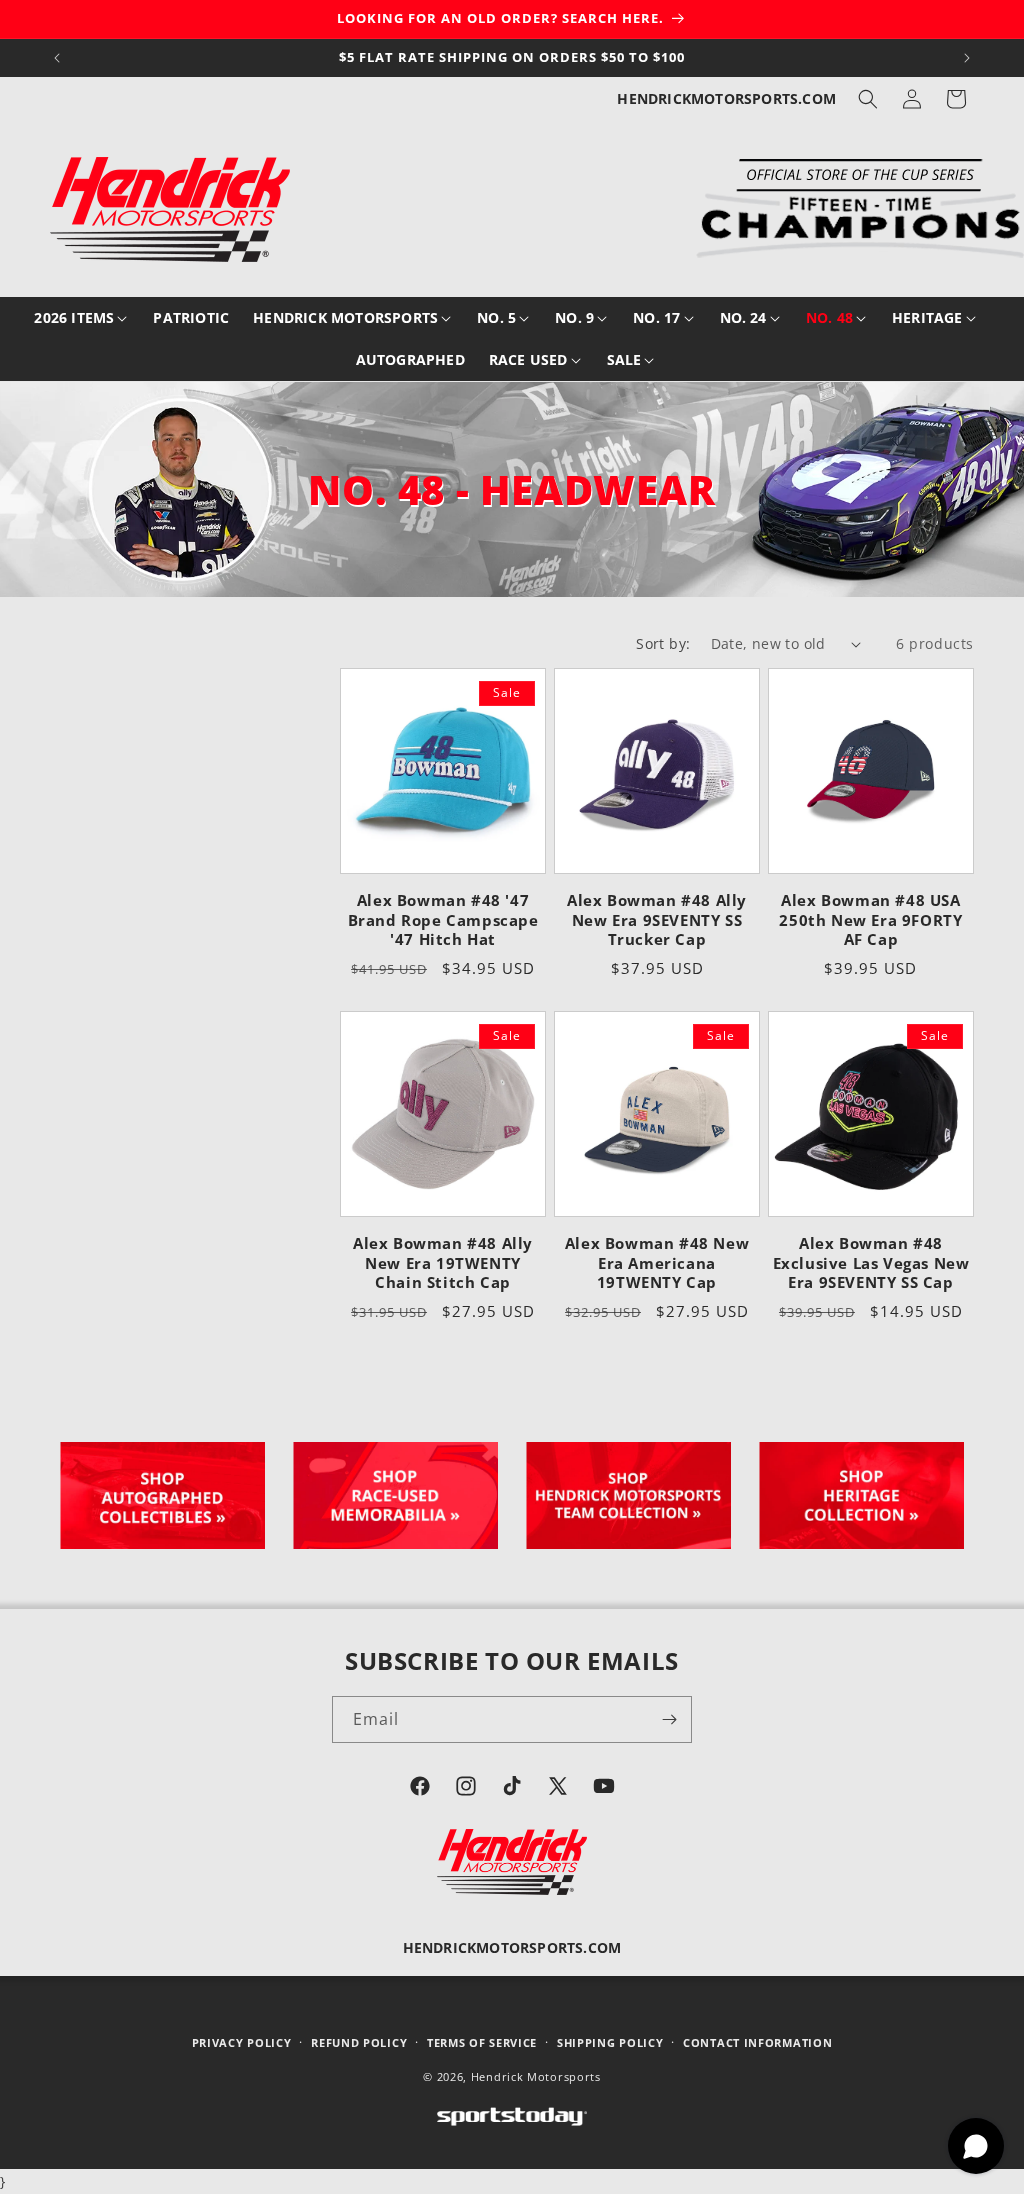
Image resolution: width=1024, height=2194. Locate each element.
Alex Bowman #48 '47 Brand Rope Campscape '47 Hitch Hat (443, 920)
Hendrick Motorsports (536, 2076)
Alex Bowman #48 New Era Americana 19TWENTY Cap (657, 1263)
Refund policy (359, 2042)
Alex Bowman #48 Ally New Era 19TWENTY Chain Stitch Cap (443, 1263)
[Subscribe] (669, 1719)
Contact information (757, 2042)
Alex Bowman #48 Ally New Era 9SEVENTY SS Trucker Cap (657, 920)
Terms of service (482, 2042)
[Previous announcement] (57, 58)
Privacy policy (242, 2042)
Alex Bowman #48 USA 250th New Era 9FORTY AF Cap (870, 920)
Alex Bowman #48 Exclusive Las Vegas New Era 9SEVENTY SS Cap (871, 1263)
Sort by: (663, 643)
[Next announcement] (967, 58)
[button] (868, 99)
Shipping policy (610, 2042)
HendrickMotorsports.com (726, 98)
